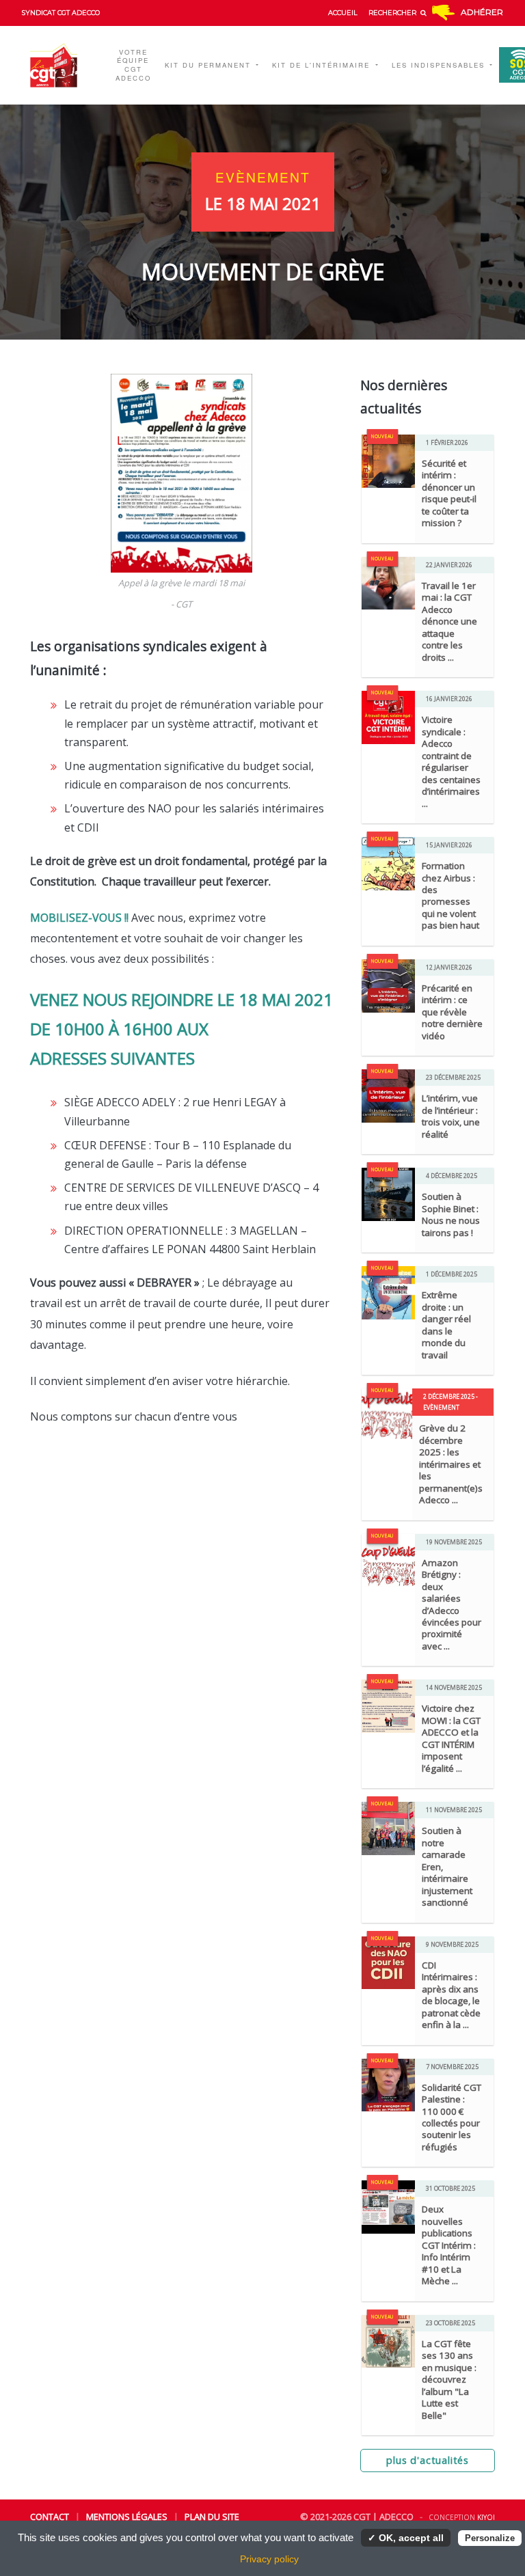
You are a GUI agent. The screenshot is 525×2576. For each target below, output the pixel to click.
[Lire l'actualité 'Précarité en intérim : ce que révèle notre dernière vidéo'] (388, 985)
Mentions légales (127, 2517)
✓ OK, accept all (406, 2538)
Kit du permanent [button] (210, 65)
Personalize (490, 2538)
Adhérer (482, 12)
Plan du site (212, 2517)
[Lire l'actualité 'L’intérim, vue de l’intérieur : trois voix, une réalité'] (388, 1095)
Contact (50, 2517)
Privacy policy (269, 2559)
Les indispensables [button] (440, 65)
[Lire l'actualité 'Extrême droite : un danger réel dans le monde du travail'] (388, 1291)
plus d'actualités (428, 2460)
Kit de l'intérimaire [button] (323, 65)
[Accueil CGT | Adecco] (63, 65)
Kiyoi (486, 2517)
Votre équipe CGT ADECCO (133, 65)
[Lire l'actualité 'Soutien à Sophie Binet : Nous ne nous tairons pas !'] (388, 1193)
